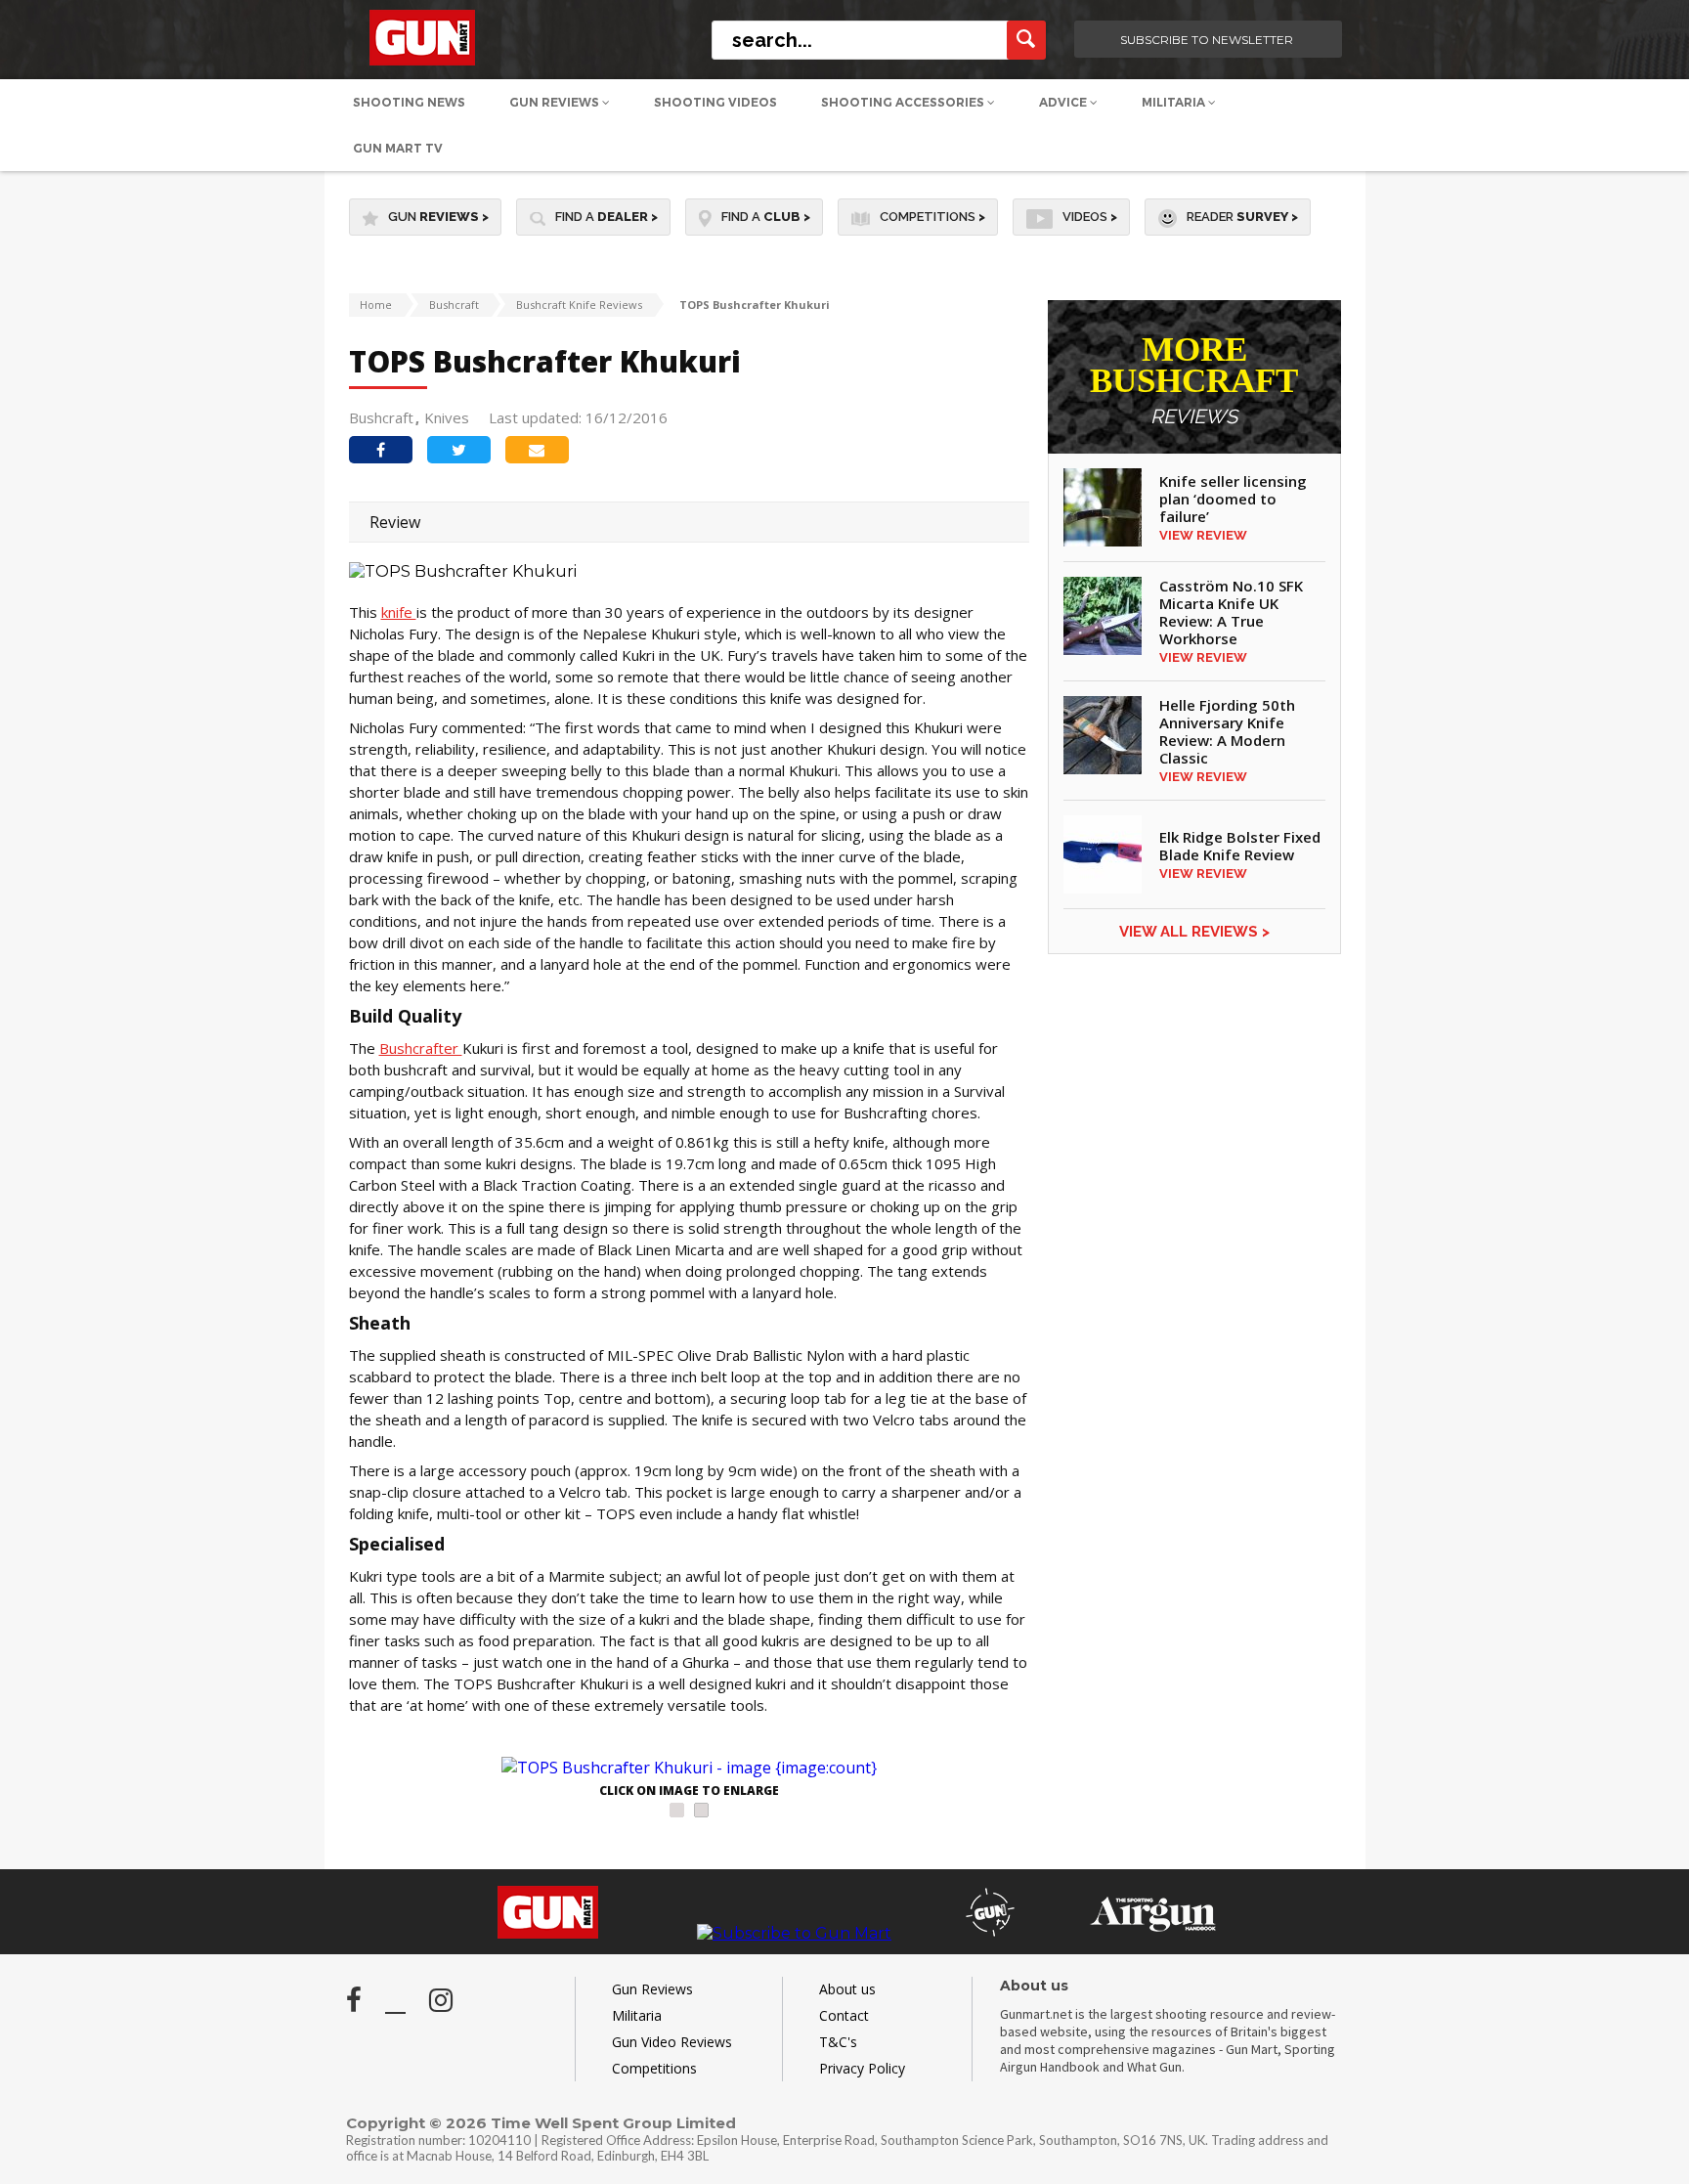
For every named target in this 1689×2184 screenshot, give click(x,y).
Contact (844, 2015)
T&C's (838, 2042)
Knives (447, 417)
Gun (438, 217)
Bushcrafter (421, 1048)
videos (1090, 217)
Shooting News (409, 102)
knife (399, 612)
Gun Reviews (556, 102)
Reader (1242, 217)
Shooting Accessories (904, 102)
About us (847, 1989)
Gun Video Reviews (672, 2042)
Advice (1064, 102)
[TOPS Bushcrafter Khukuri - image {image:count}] (689, 1768)
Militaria (1175, 102)
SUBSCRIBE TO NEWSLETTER (1207, 40)
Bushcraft (454, 305)
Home (376, 305)
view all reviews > (1194, 932)
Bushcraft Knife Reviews (579, 305)
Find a (606, 217)
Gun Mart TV (398, 148)
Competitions (932, 217)
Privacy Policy (862, 2068)
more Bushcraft (1194, 381)
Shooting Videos (715, 102)
